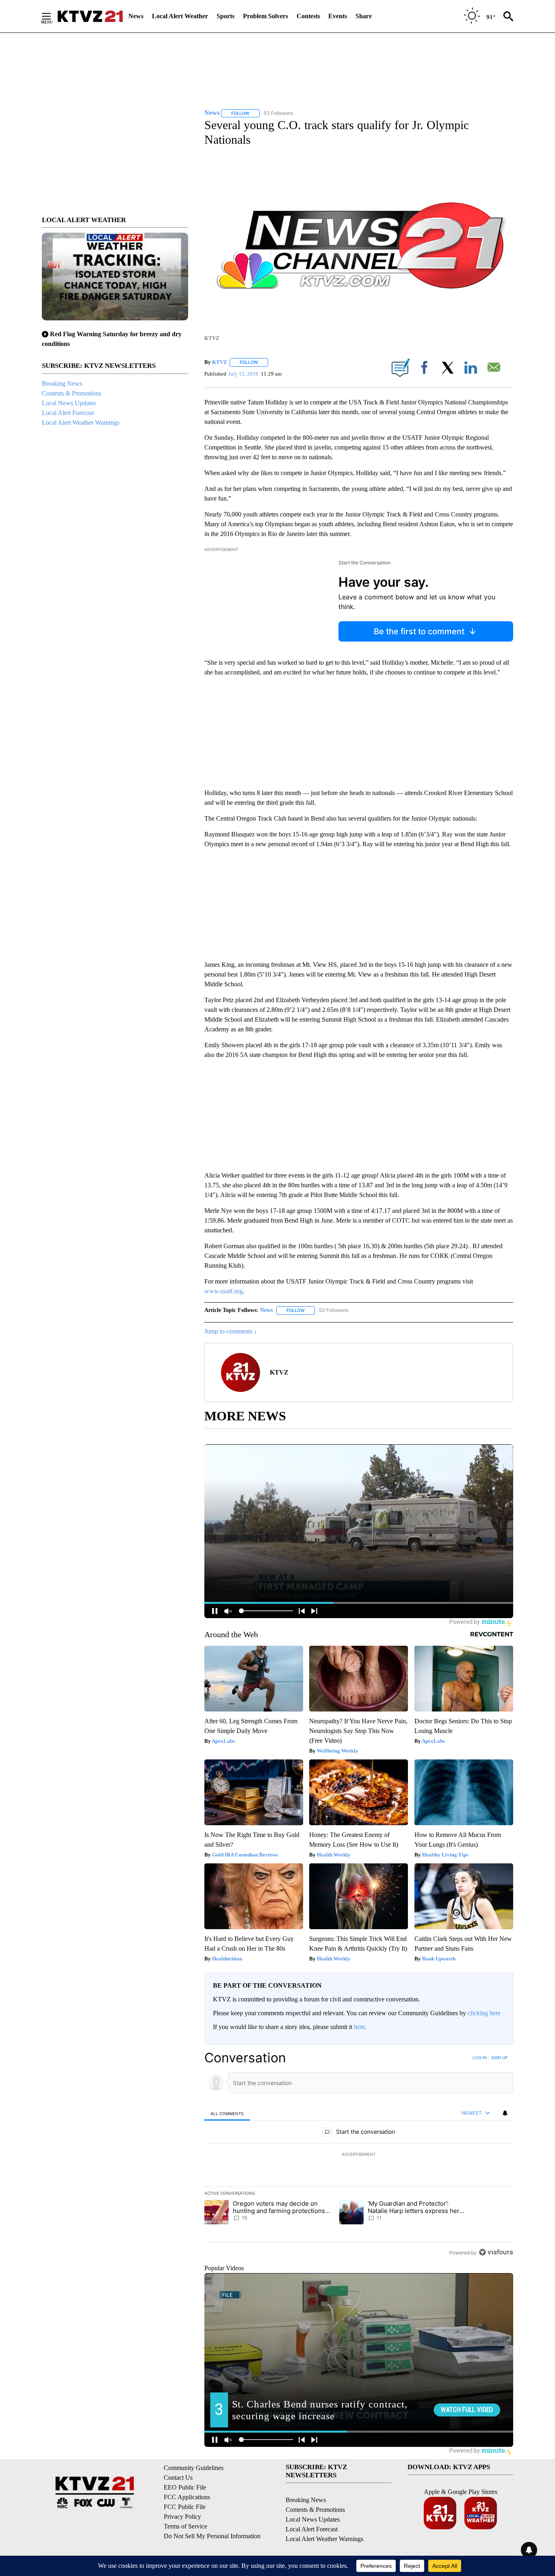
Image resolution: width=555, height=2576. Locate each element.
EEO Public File (185, 2487)
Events (338, 16)
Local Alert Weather (180, 16)
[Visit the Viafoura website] (496, 2252)
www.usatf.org (223, 1291)
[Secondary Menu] (52, 16)
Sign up (499, 2057)
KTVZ (220, 362)
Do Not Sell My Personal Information (212, 2536)
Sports (225, 16)
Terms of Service (185, 2526)
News (136, 16)
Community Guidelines (194, 2468)
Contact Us (178, 2478)
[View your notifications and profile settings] (505, 2113)
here (359, 2027)
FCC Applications (187, 2497)
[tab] (227, 2113)
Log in (480, 2057)
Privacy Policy (182, 2517)
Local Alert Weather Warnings (81, 422)
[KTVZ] (90, 16)
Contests (308, 16)
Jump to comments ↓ (231, 1331)
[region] (359, 2155)
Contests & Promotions (72, 393)
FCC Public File (185, 2507)
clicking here (484, 2013)
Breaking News (62, 384)
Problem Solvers (266, 16)
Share (364, 16)
